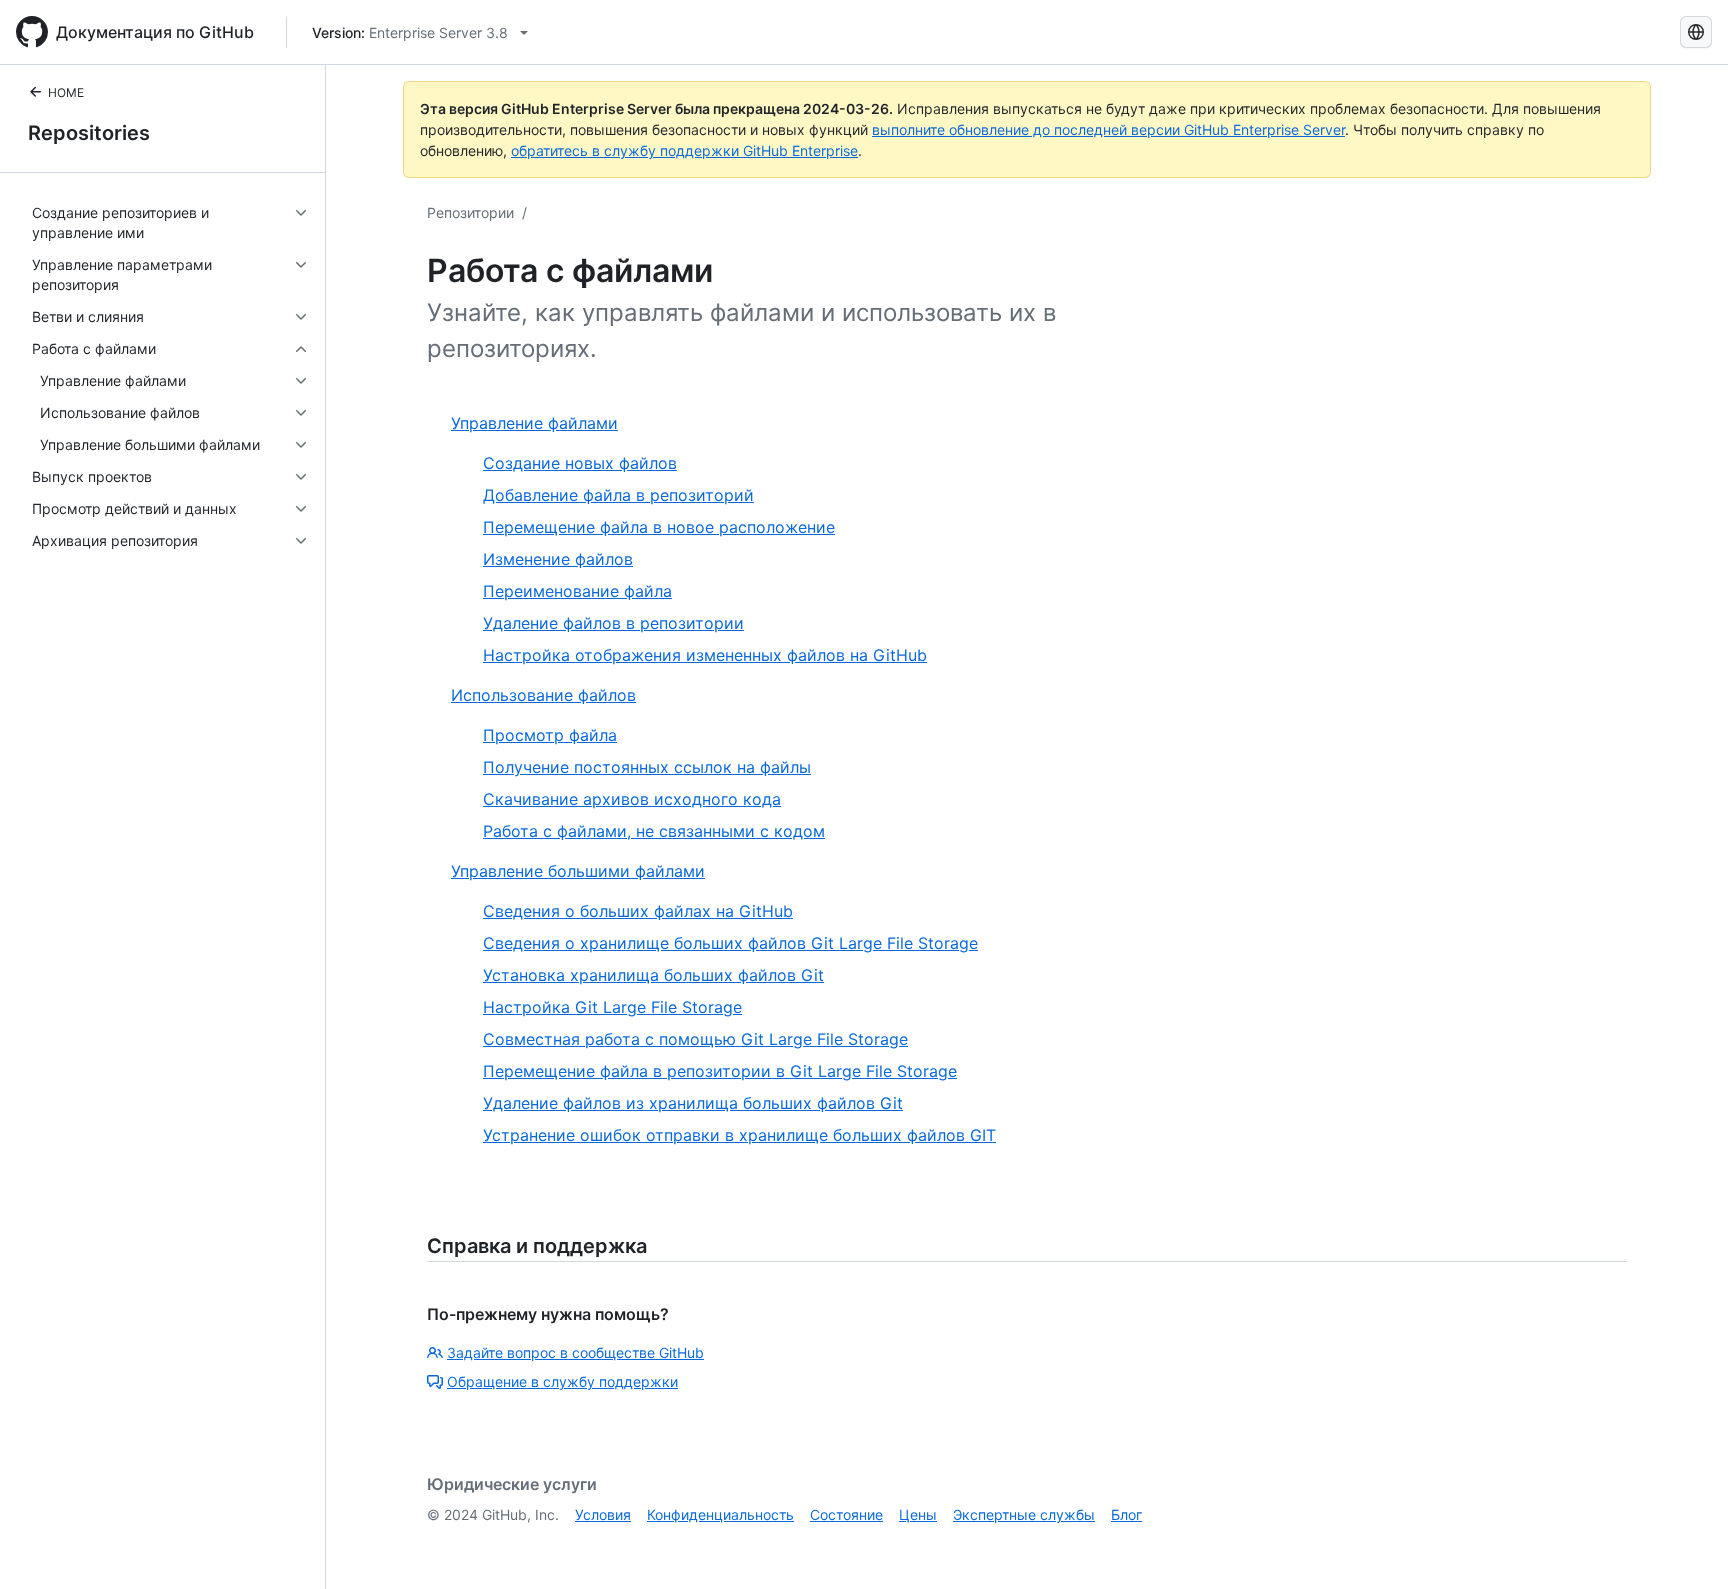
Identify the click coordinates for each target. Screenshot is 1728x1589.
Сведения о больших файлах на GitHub (638, 911)
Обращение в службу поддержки (562, 1381)
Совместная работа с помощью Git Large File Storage (695, 1039)
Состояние (846, 1514)
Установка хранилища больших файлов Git (653, 975)
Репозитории (470, 212)
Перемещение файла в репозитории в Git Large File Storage (720, 1071)
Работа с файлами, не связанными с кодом (654, 831)
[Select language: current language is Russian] (1696, 32)
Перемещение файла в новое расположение (659, 527)
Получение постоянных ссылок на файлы (647, 767)
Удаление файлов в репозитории (613, 623)
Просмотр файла (550, 735)
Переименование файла (577, 591)
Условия (603, 1514)
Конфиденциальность (720, 1514)
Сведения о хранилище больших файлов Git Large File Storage (730, 943)
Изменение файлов (558, 559)
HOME (66, 92)
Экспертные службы (1024, 1514)
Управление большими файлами (578, 871)
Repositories (89, 133)
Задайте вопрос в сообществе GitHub (575, 1352)
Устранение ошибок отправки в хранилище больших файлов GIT (739, 1135)
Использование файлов (543, 695)
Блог (1126, 1514)
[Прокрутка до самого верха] (1684, 1545)
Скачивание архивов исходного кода (632, 799)
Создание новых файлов (580, 463)
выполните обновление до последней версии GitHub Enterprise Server (1108, 129)
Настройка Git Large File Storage (612, 1007)
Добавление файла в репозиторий (618, 495)
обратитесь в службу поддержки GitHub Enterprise (684, 150)
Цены (918, 1514)
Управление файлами (534, 423)
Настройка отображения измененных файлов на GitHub (705, 655)
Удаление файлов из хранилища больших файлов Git (693, 1103)
